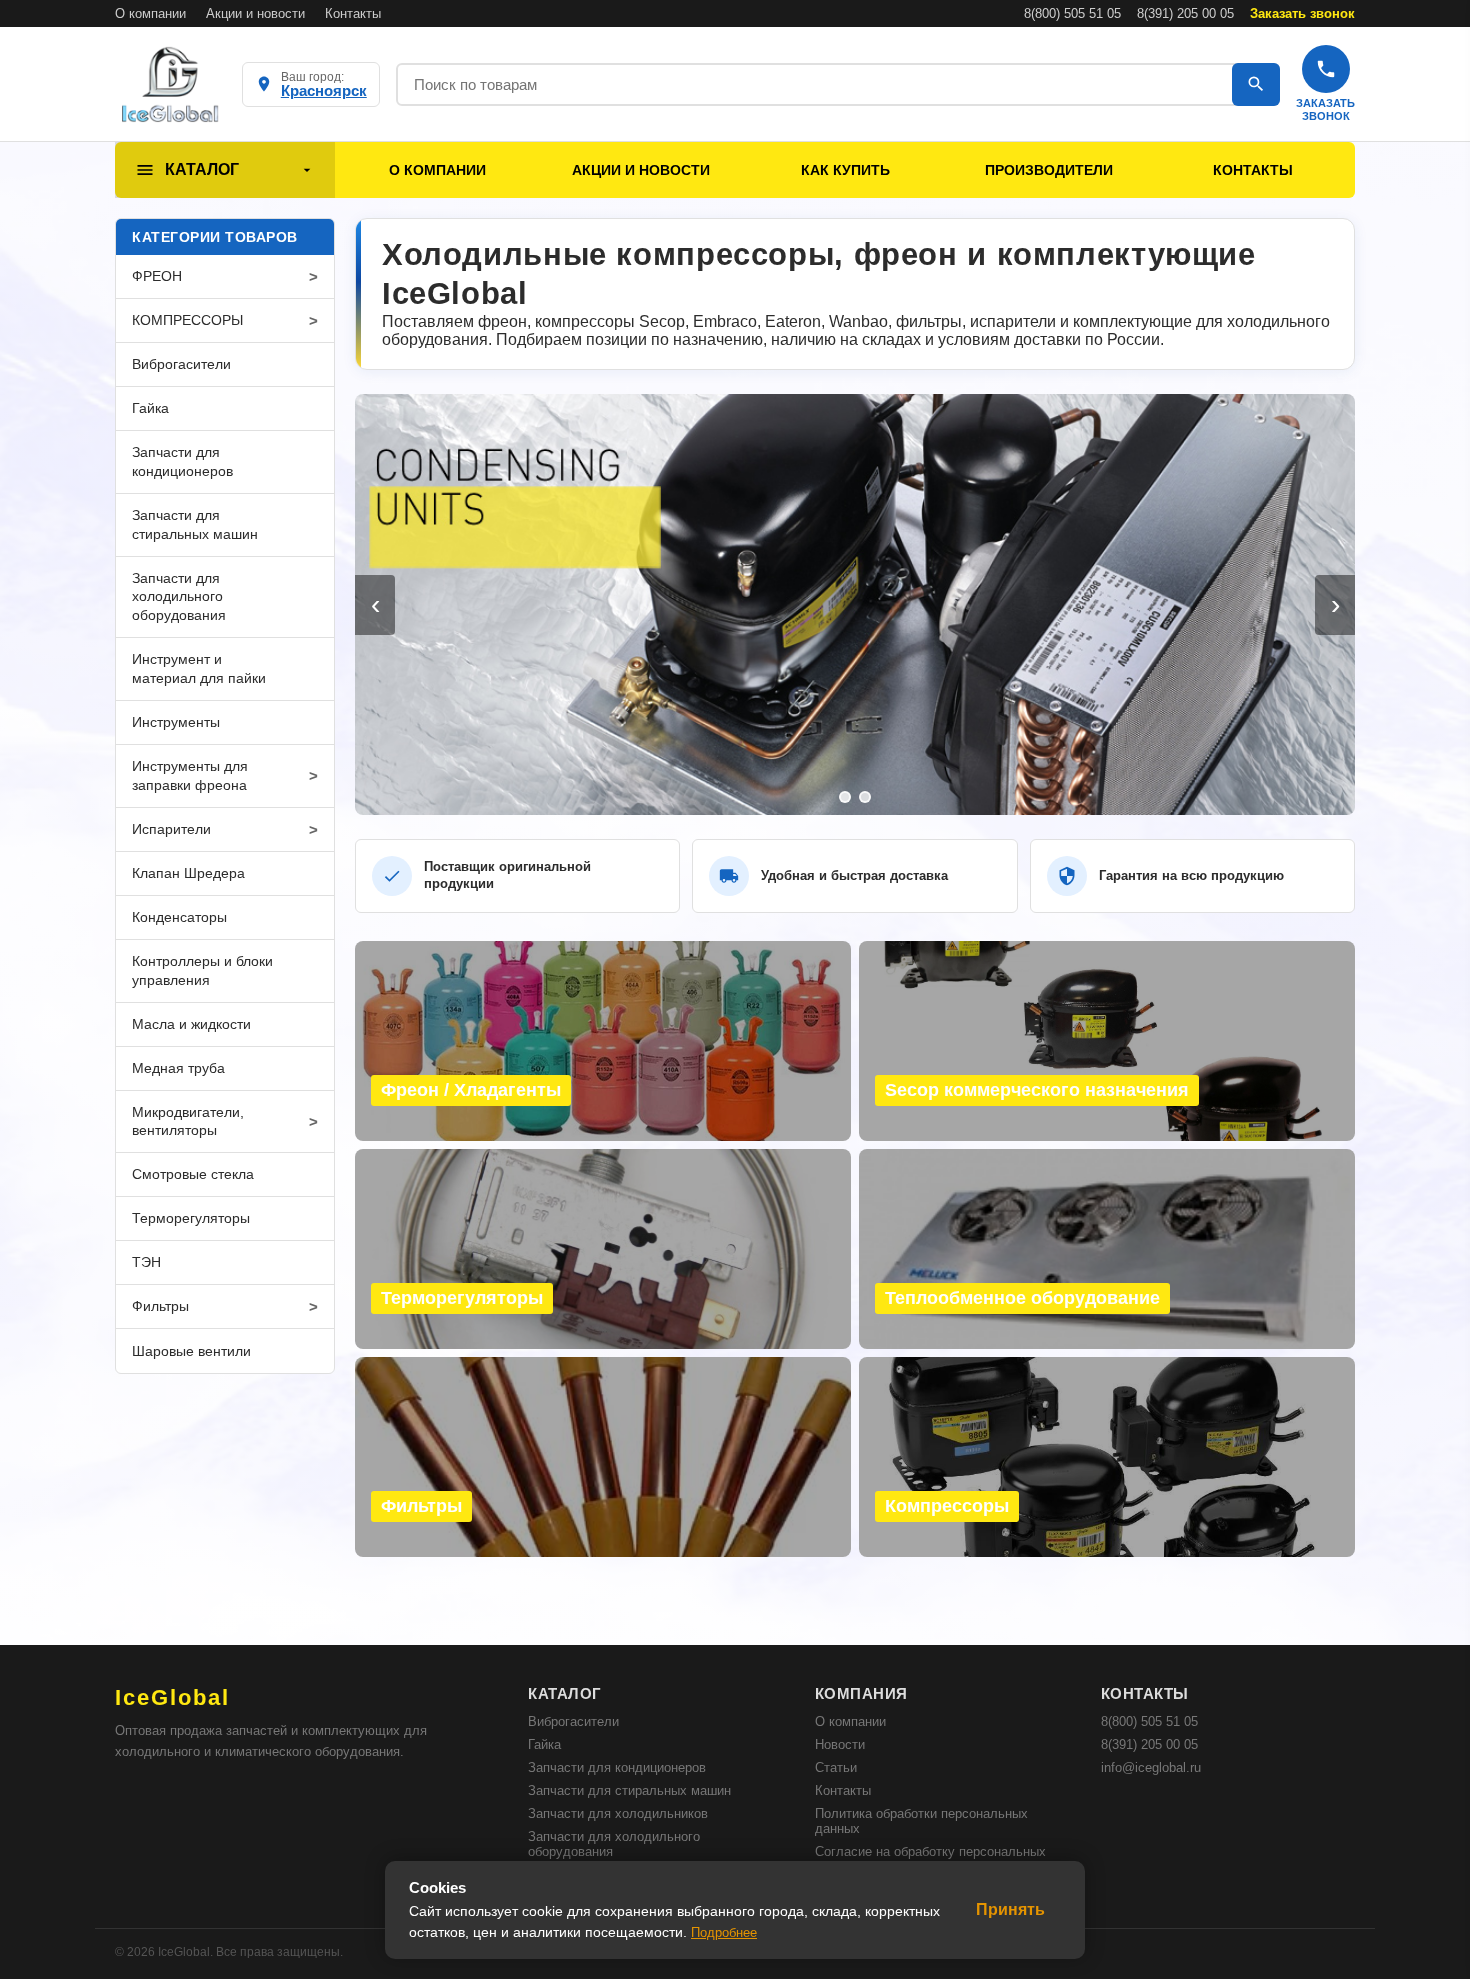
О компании (150, 13)
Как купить (845, 170)
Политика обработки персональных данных (921, 1821)
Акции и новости (255, 13)
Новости (840, 1744)
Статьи (836, 1767)
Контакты (353, 13)
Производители (1049, 170)
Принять (1010, 1909)
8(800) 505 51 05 (1072, 13)
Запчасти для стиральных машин (629, 1790)
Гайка (544, 1744)
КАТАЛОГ (202, 169)
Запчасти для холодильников (618, 1813)
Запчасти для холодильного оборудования (614, 1844)
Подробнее (724, 1932)
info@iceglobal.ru (1151, 1767)
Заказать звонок (1302, 13)
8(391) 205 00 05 (1185, 13)
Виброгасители (573, 1721)
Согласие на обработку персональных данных (930, 1859)
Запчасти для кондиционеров (617, 1767)
